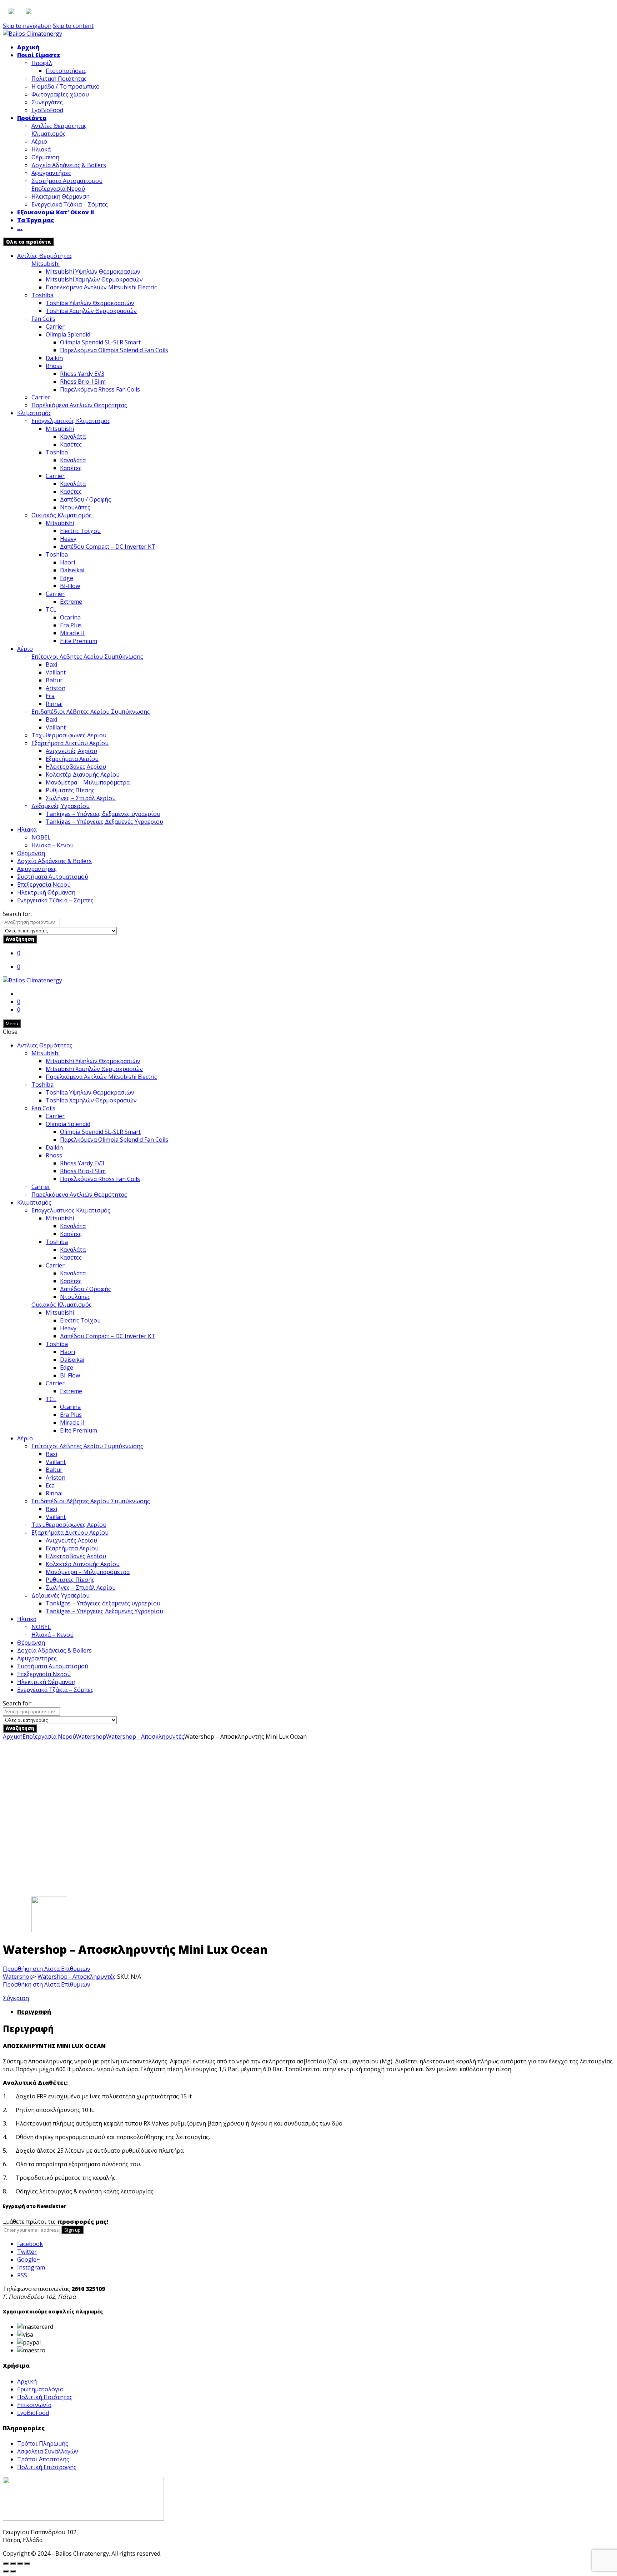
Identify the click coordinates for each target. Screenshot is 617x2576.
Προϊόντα (32, 118)
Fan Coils (43, 319)
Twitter (27, 2252)
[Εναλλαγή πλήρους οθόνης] (20, 2563)
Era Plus (71, 625)
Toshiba (42, 295)
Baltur (54, 680)
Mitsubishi (46, 264)
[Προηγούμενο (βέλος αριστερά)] (6, 2571)
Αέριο (39, 141)
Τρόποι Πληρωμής (43, 2443)
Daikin (54, 358)
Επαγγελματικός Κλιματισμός (71, 421)
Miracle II (72, 633)
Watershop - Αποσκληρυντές (145, 1737)
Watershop (91, 1737)
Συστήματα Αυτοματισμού (67, 181)
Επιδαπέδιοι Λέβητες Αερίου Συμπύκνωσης (91, 712)
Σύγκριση (16, 1998)
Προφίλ (42, 63)
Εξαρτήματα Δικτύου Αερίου (70, 743)
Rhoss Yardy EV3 (82, 374)
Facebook (30, 2244)
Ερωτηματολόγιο (40, 2389)
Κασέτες (71, 444)
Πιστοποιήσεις (66, 71)
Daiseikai (72, 570)
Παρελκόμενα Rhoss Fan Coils (100, 389)
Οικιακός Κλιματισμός (62, 515)
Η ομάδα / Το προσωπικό (66, 86)
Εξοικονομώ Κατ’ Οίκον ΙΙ (56, 212)
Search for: (17, 914)
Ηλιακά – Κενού (52, 845)
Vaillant (56, 672)
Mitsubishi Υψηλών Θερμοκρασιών (93, 271)
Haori (67, 562)
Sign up (72, 2230)
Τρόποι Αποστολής (43, 2459)
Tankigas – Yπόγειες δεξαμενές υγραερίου (103, 814)
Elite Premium (79, 641)
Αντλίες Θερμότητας (59, 126)
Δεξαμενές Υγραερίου (61, 806)
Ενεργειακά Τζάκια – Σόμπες (70, 204)
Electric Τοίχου (80, 531)
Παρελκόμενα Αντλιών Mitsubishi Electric (101, 287)
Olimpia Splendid (68, 334)
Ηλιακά (41, 149)
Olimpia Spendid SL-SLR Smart (100, 342)
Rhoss (54, 366)
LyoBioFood (47, 110)
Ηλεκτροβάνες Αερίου (76, 767)
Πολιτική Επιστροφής (47, 2467)
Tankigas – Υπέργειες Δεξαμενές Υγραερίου (104, 822)
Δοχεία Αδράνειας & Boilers (69, 165)
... (20, 228)
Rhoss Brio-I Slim (83, 382)
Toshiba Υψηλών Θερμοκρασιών (90, 303)
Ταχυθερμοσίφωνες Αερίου (69, 735)
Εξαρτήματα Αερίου (72, 759)
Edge (67, 578)
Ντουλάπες (75, 507)
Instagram (31, 2267)
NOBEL (41, 837)
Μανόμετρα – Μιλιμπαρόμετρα (88, 782)
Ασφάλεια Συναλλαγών (48, 2451)
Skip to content (73, 26)
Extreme (71, 602)
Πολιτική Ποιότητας (59, 79)
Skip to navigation (27, 26)
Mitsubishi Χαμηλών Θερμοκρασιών (94, 279)
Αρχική (28, 47)
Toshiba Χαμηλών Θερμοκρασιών (91, 311)
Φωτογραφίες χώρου (60, 94)
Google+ (29, 2259)
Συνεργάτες (47, 102)
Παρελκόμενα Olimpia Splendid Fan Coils (114, 350)
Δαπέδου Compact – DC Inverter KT (108, 547)
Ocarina (70, 617)
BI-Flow (70, 586)
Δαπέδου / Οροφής (86, 499)
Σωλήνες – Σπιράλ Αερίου (81, 798)
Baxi (51, 664)
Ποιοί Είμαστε (39, 55)
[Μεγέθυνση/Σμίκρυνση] (27, 2563)
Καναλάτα (73, 437)
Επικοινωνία (34, 2405)
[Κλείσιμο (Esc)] (6, 2563)
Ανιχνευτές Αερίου (71, 751)
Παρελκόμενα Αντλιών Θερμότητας (79, 405)
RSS (22, 2275)
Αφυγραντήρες (51, 173)
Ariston (56, 688)
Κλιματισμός (49, 134)
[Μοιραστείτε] (13, 2563)
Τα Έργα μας (36, 220)
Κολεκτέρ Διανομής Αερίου (83, 774)
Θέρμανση (45, 157)
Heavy (68, 539)
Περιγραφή (34, 2012)
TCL (51, 609)
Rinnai (54, 704)
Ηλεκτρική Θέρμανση (61, 196)
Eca (50, 696)
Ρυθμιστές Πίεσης (70, 790)
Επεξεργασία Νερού (58, 189)
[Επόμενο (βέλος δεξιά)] (13, 2571)
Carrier (55, 327)
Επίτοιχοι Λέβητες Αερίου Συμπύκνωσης (87, 657)
